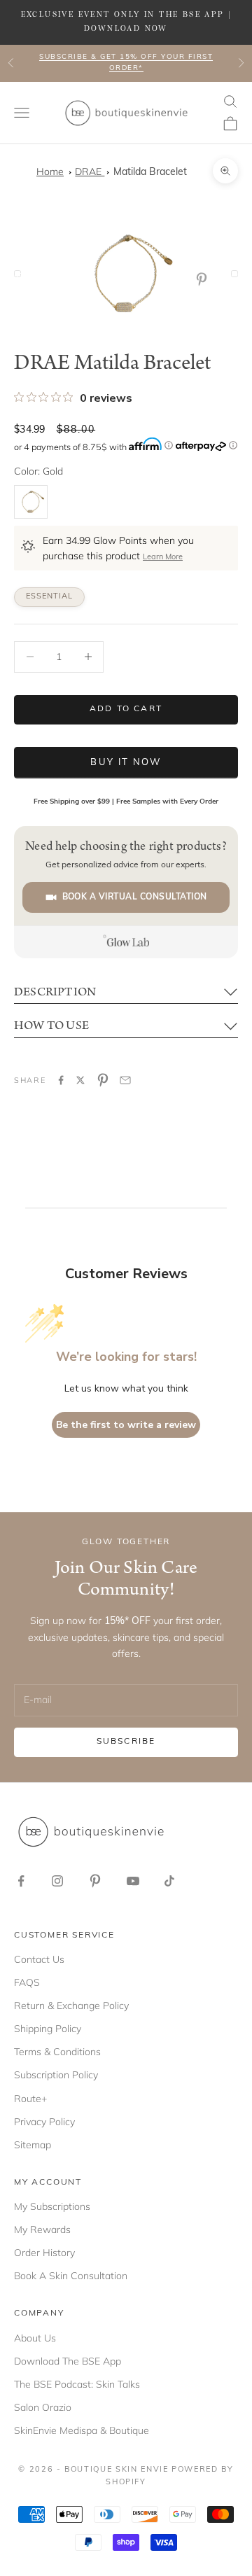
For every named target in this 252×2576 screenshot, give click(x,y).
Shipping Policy (48, 2029)
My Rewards (42, 2229)
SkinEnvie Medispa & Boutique (82, 2430)
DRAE (90, 171)
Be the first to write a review (126, 1425)
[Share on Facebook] (61, 1080)
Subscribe (126, 1742)
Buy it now (126, 763)
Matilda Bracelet (150, 173)
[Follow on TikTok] (169, 1881)
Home (50, 171)
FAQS (27, 1982)
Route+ (30, 2099)
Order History (44, 2253)
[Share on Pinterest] (103, 1080)
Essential (49, 597)
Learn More (163, 558)
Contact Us (39, 1959)
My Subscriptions (52, 2206)
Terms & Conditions (57, 2052)
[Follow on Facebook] (21, 1881)
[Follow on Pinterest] (95, 1881)
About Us (35, 2338)
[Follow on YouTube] (133, 1881)
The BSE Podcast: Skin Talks (77, 2384)
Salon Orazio (43, 2407)
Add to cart (126, 709)
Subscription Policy (56, 2075)
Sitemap (33, 2145)
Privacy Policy (44, 2122)
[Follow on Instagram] (57, 1881)
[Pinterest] (204, 279)
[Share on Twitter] (80, 1080)
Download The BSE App (68, 2361)
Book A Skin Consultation (71, 2276)
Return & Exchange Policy (71, 2005)
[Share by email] (125, 1080)
